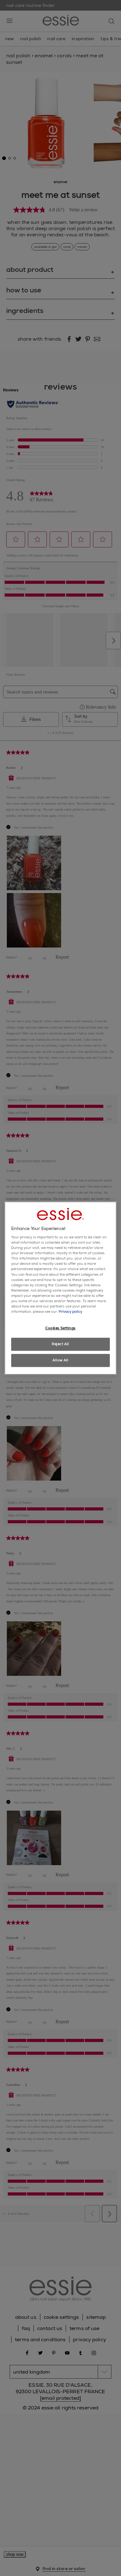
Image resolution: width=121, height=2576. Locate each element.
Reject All (60, 1344)
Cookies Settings (60, 1328)
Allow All (60, 1360)
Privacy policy (70, 1312)
